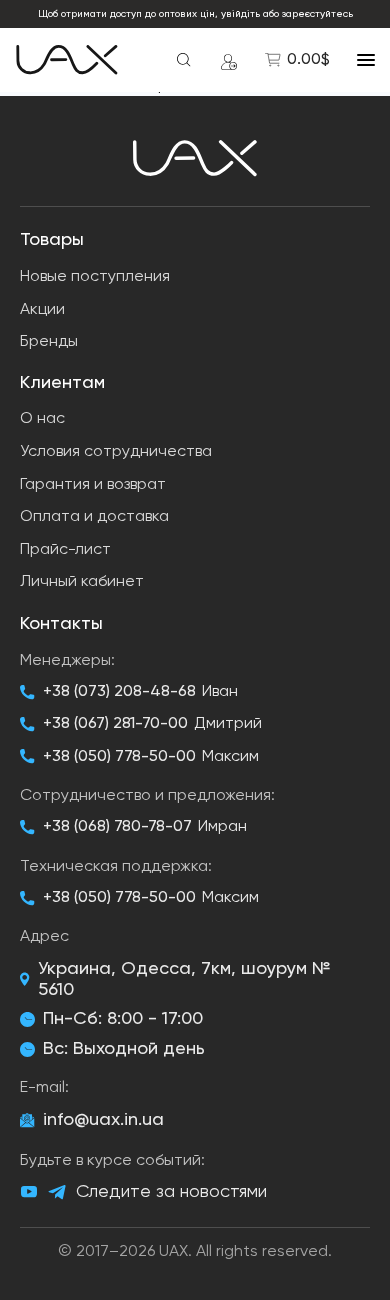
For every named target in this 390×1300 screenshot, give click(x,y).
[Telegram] (57, 1192)
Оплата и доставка (94, 517)
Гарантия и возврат (93, 485)
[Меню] (366, 60)
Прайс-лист (65, 550)
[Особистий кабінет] (229, 60)
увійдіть (240, 14)
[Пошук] (184, 60)
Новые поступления (95, 277)
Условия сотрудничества (116, 452)
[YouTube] (29, 1192)
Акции (42, 310)
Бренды (49, 342)
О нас (42, 419)
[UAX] (67, 60)
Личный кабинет (82, 582)
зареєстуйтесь (317, 14)
